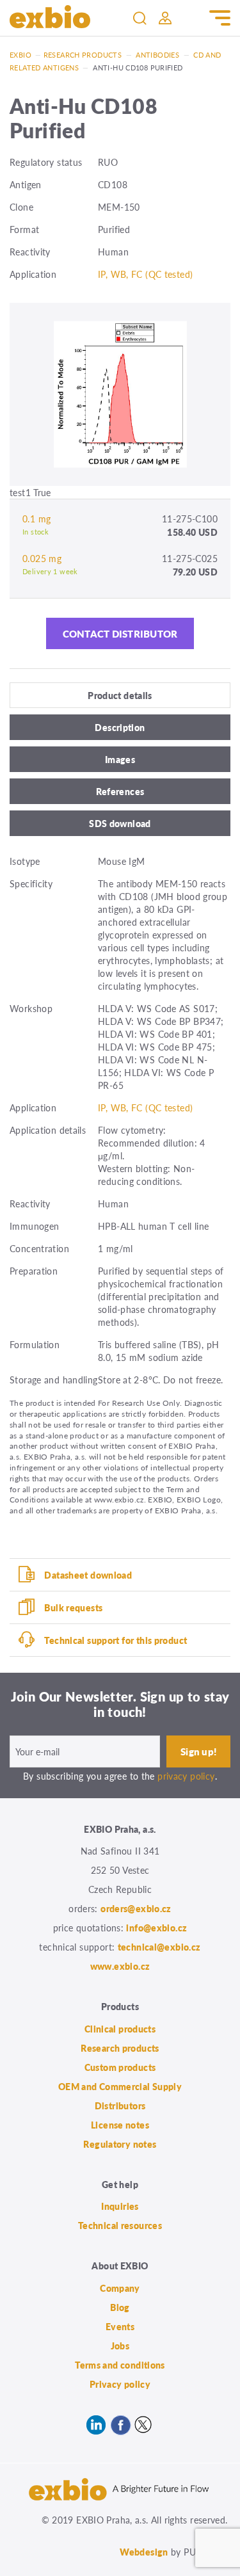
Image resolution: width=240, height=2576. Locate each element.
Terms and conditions (120, 2365)
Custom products (120, 2067)
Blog (120, 2307)
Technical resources (120, 2225)
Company (120, 2288)
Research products (83, 55)
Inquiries (120, 2206)
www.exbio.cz (120, 1966)
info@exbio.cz (156, 1928)
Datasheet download (88, 1575)
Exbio (20, 55)
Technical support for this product (116, 1640)
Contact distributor (120, 633)
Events (120, 2326)
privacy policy (186, 1776)
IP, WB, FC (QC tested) (145, 274)
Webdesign (144, 2552)
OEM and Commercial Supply (120, 2086)
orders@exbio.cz (136, 1908)
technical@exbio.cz (159, 1947)
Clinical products (120, 2029)
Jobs (120, 2346)
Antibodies (157, 55)
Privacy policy (120, 2384)
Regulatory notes (120, 2144)
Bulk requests (73, 1607)
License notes (120, 2125)
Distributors (120, 2105)
